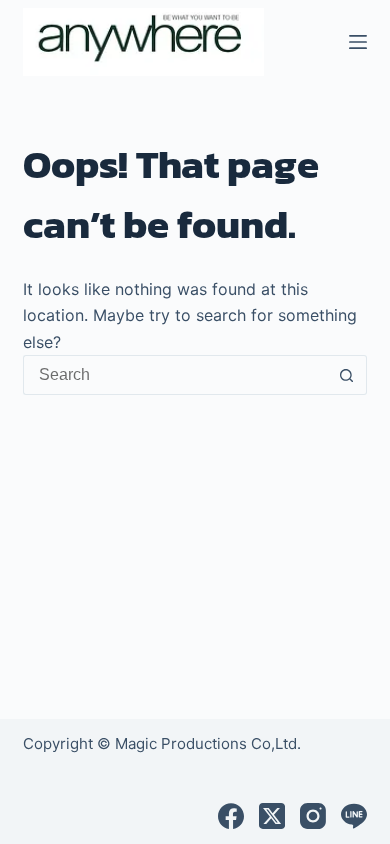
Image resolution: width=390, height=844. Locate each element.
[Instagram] (313, 816)
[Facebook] (231, 816)
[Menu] (358, 42)
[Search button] (347, 375)
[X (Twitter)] (272, 816)
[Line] (354, 816)
